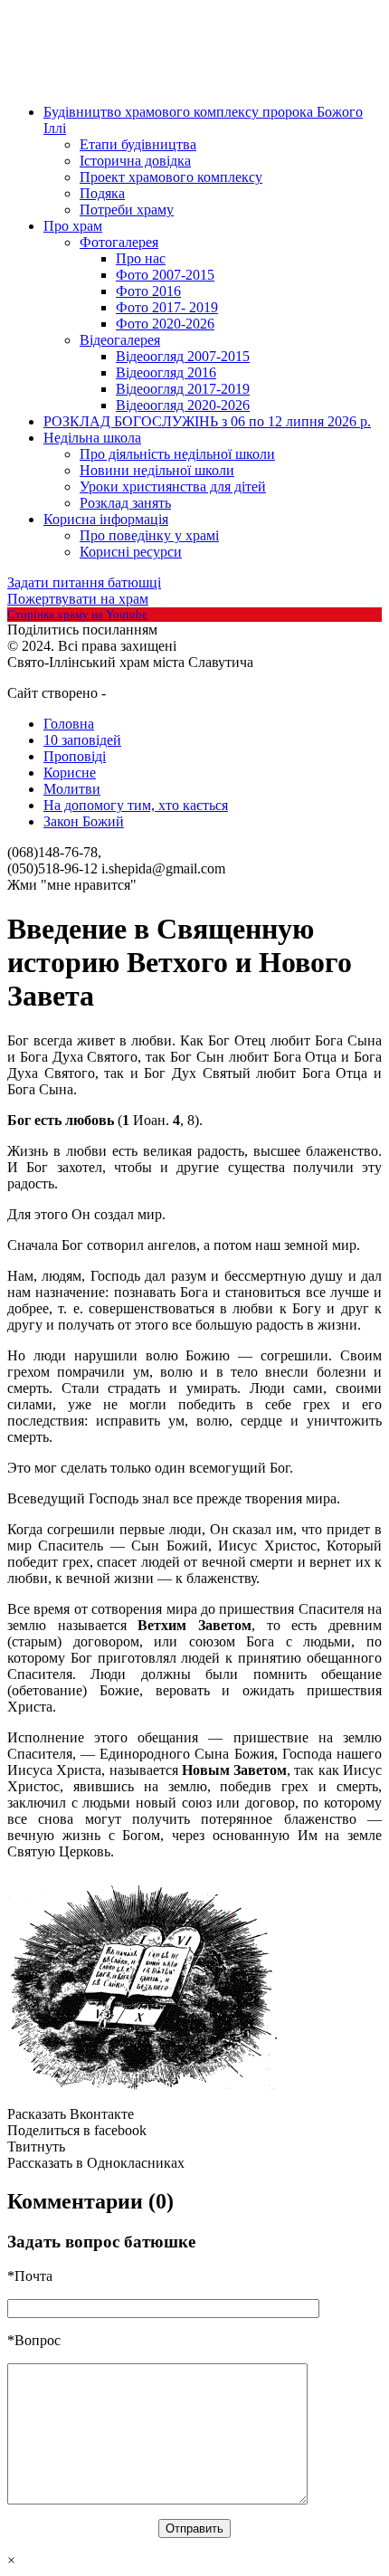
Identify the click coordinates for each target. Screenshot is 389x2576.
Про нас (141, 258)
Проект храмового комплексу (171, 177)
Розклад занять (125, 503)
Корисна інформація (106, 519)
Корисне (70, 773)
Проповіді (75, 756)
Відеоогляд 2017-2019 (183, 389)
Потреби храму (127, 210)
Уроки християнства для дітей (173, 487)
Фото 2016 (148, 291)
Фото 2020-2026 (165, 324)
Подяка (102, 193)
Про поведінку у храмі (149, 535)
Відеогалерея (120, 340)
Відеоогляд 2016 (166, 372)
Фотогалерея (119, 242)
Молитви (72, 789)
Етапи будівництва (138, 144)
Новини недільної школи (157, 470)
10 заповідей (82, 740)
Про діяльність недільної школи (177, 454)
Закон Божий (84, 821)
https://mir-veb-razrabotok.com (175, 694)
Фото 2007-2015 (165, 275)
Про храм (73, 226)
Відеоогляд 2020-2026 (183, 405)
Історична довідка (135, 161)
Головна (69, 724)
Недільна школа (92, 438)
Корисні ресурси (131, 552)
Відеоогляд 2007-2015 (183, 356)
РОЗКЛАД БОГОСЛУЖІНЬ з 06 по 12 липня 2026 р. (207, 421)
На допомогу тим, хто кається (136, 805)
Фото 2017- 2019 (167, 307)
